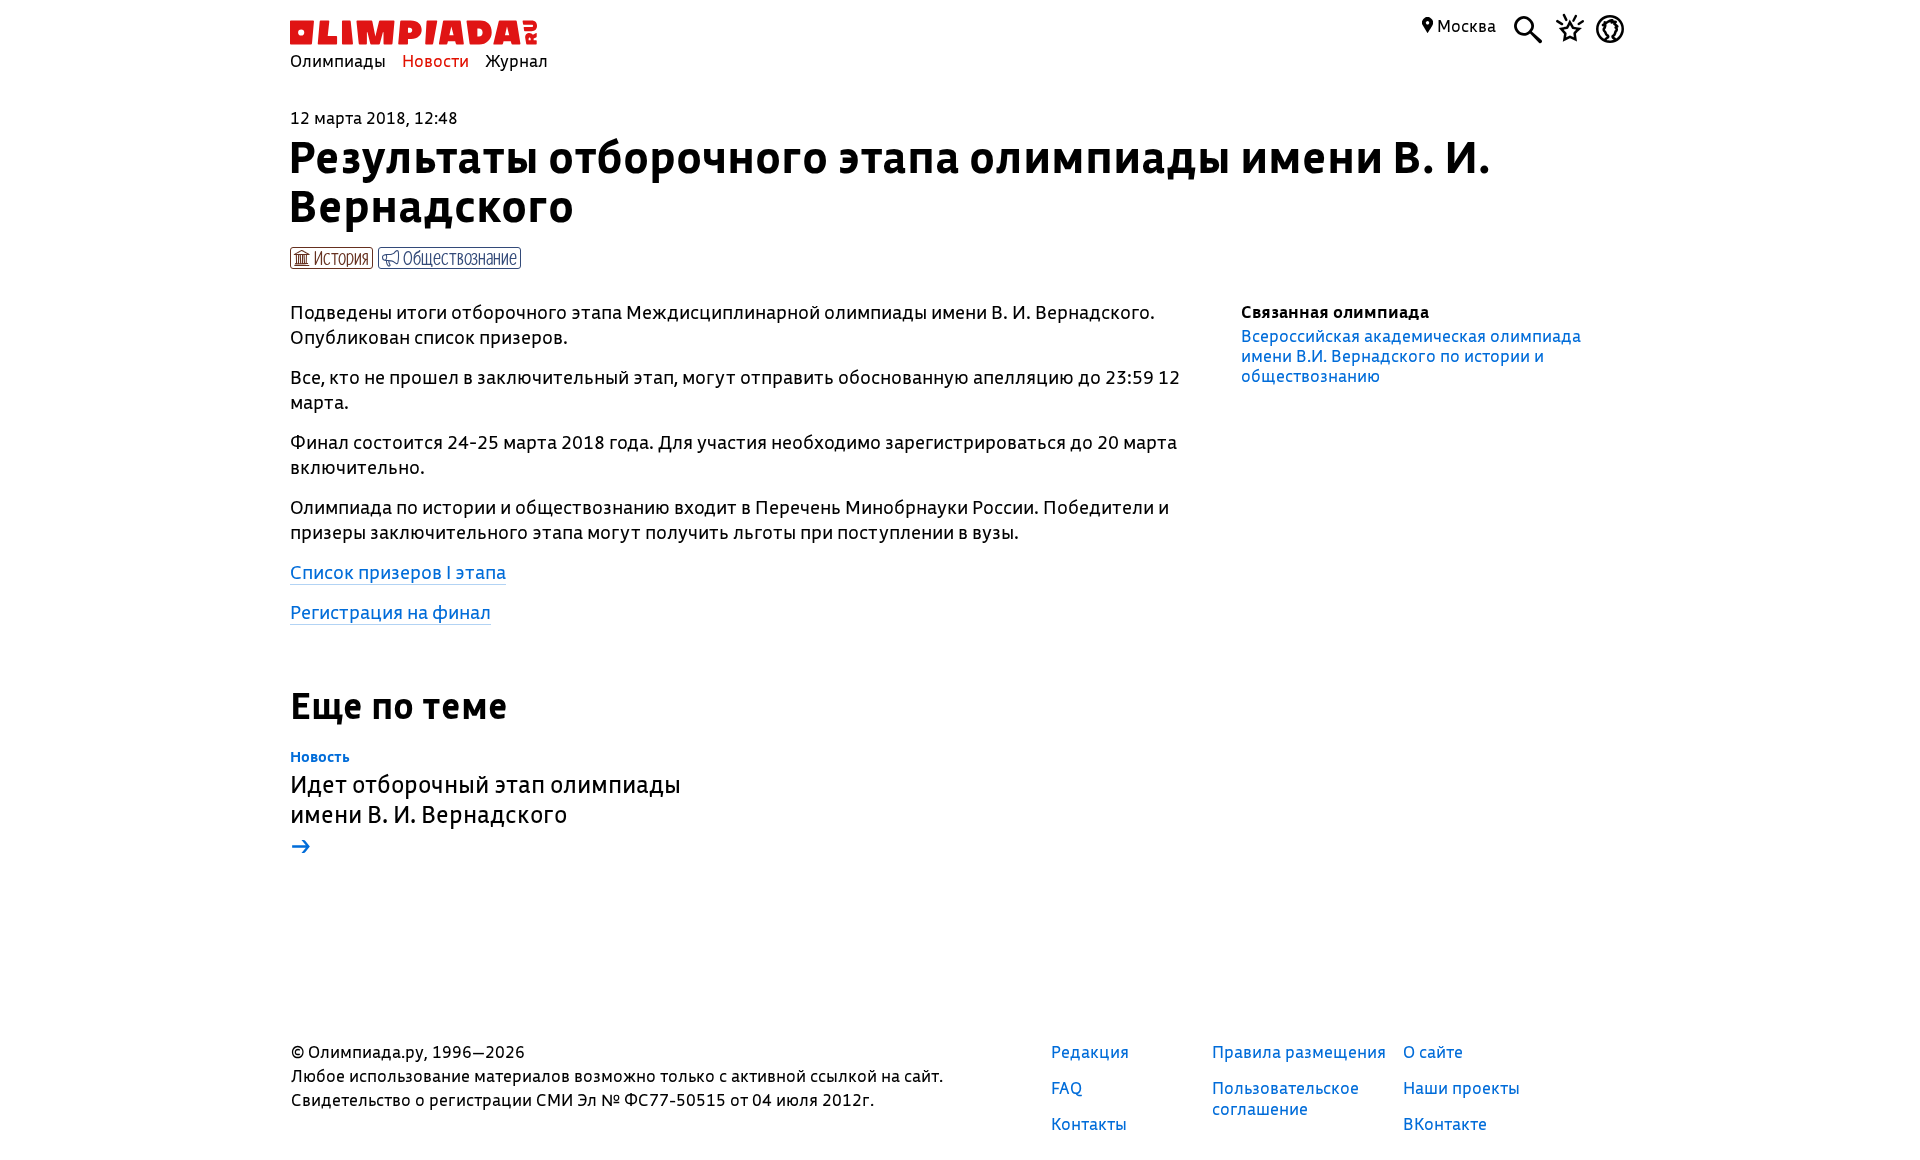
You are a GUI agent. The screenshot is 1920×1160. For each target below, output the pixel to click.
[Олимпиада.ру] (413, 32)
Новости (435, 60)
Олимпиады (338, 60)
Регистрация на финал (390, 612)
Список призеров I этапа (398, 572)
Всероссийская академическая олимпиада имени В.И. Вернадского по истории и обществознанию (1411, 356)
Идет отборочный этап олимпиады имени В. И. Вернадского (485, 804)
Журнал (516, 60)
